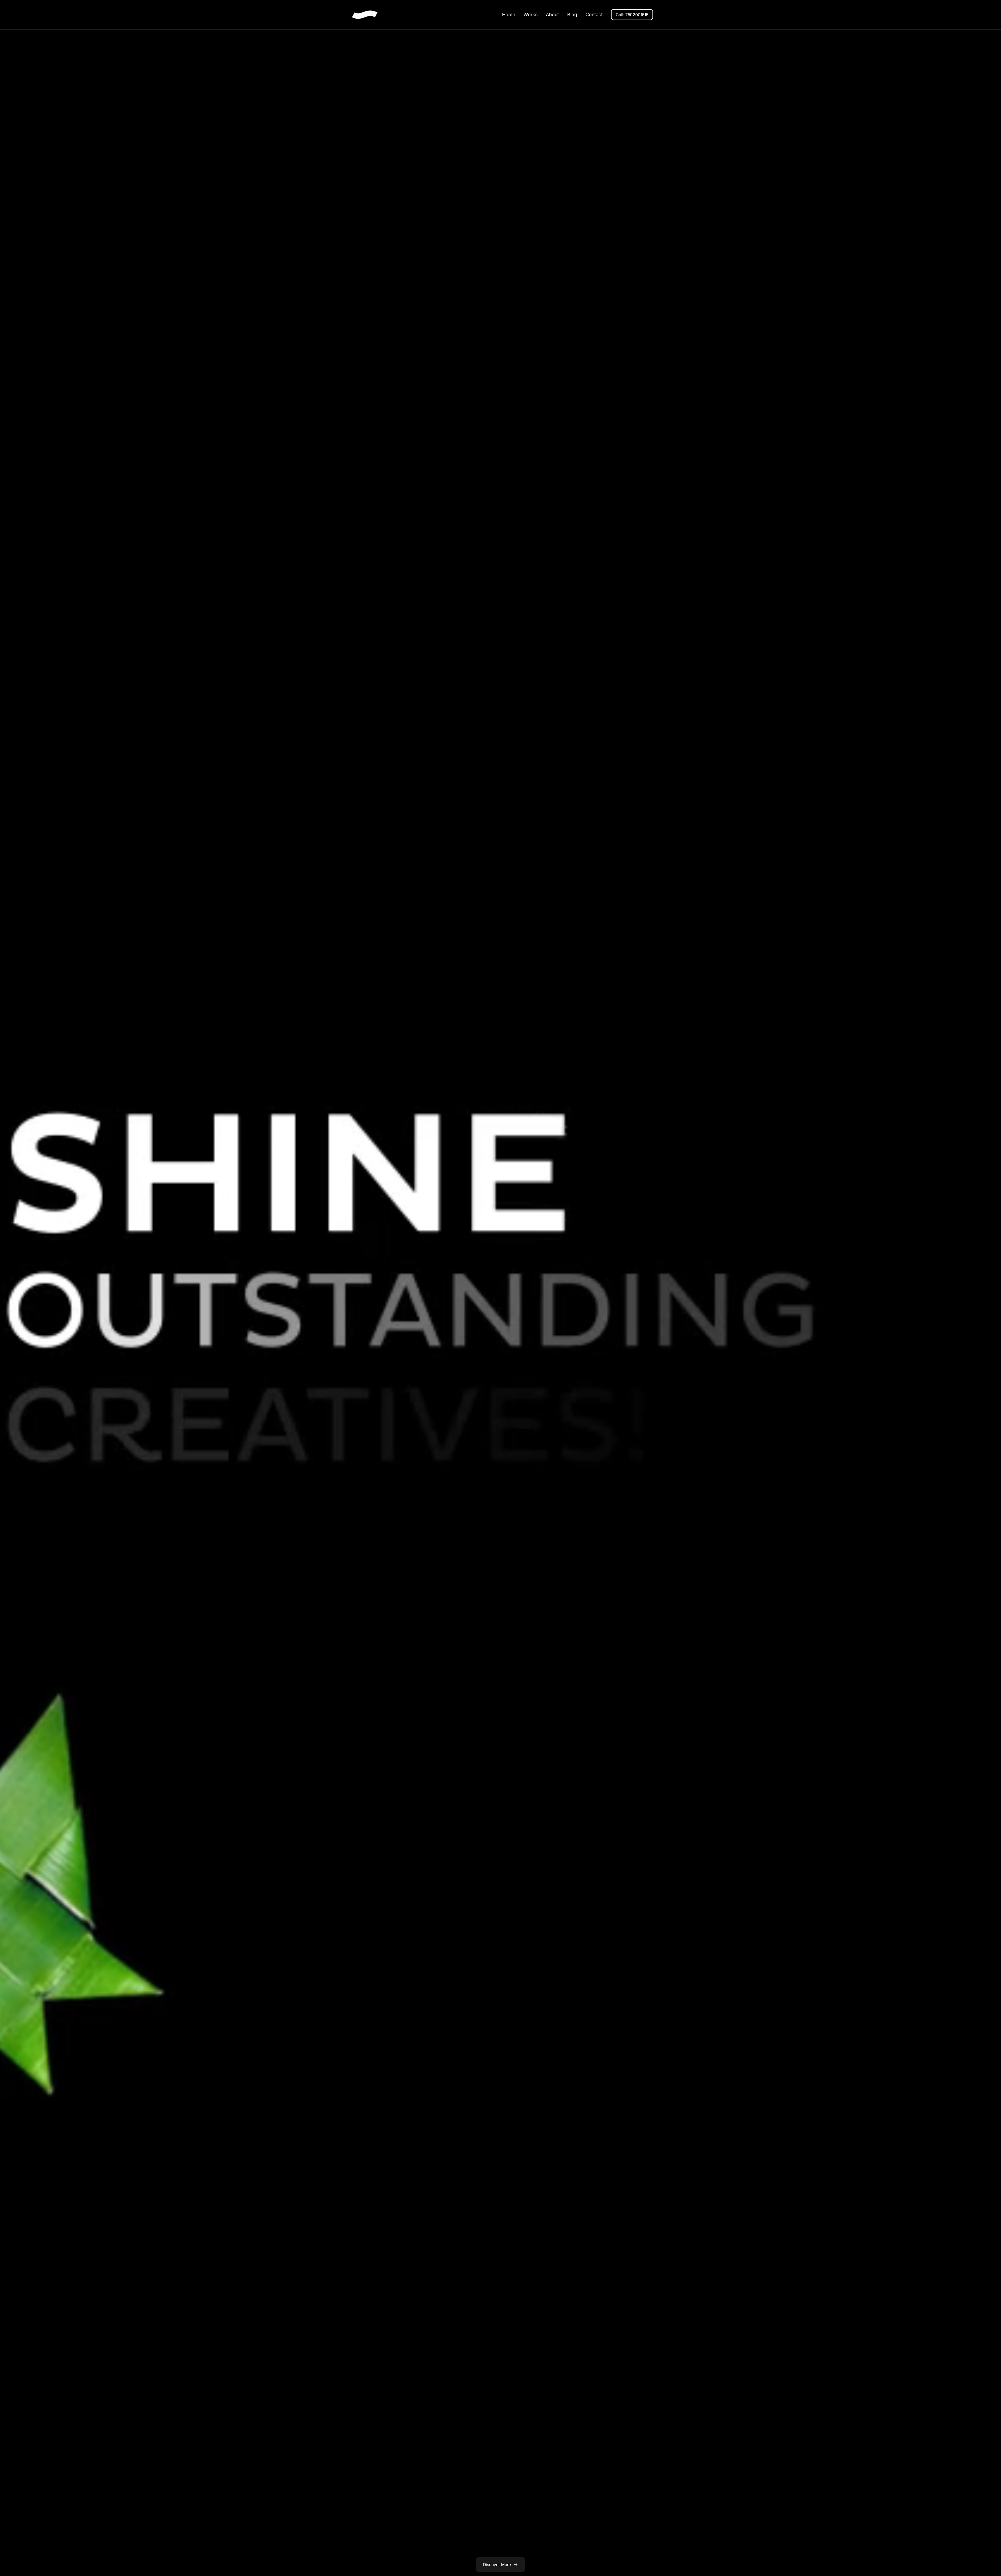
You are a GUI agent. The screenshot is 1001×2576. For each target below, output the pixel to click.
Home (509, 14)
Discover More (497, 2565)
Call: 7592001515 (632, 15)
